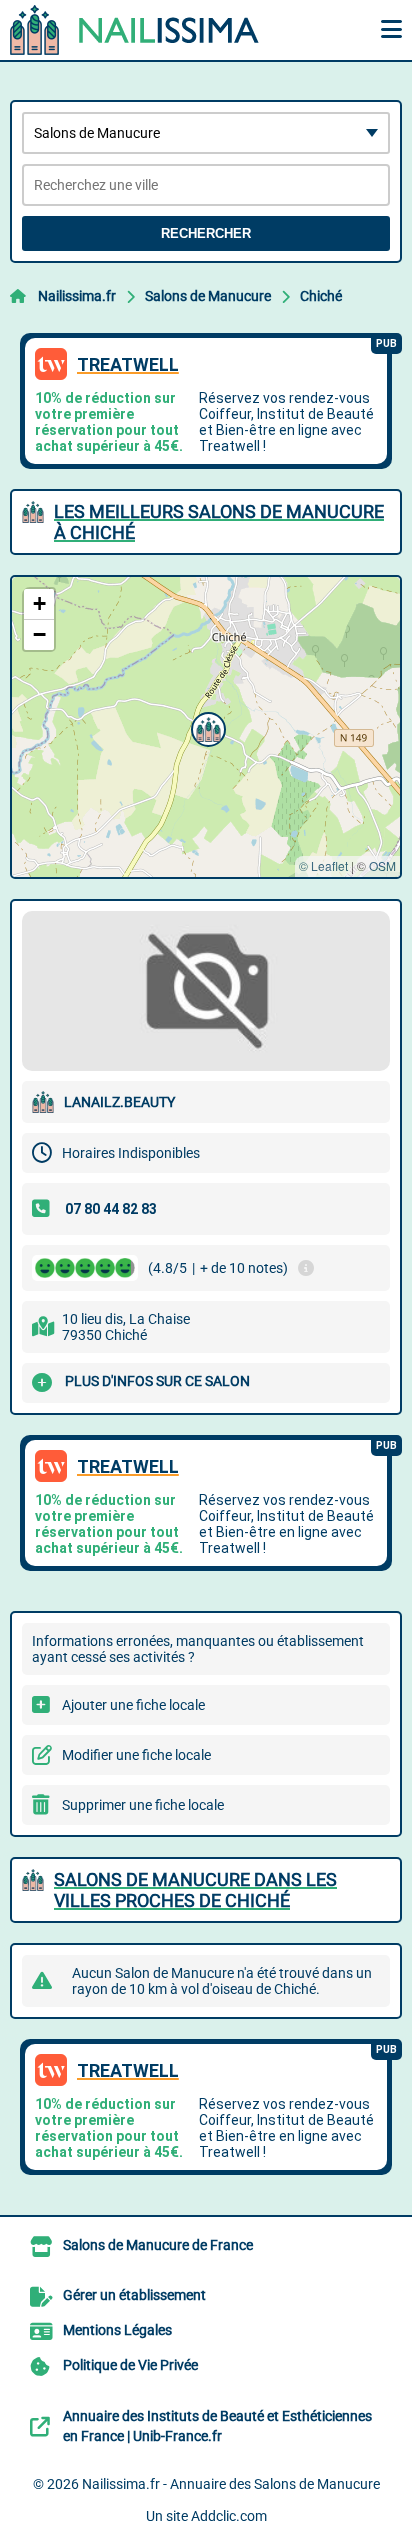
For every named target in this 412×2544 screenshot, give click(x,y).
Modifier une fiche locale (136, 1755)
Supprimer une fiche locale (143, 1805)
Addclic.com (229, 2516)
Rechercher (206, 233)
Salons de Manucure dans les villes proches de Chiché (195, 1890)
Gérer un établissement (134, 2295)
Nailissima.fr (77, 296)
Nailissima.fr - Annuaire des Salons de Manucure (231, 2484)
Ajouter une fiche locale (133, 1705)
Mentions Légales (117, 2330)
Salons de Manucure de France (158, 2245)
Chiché (321, 296)
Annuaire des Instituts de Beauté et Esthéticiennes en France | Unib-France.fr (217, 2426)
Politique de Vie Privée (130, 2365)
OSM (382, 865)
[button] (206, 727)
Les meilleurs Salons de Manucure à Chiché (219, 522)
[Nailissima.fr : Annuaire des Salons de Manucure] (135, 30)
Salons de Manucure (208, 296)
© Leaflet (323, 865)
